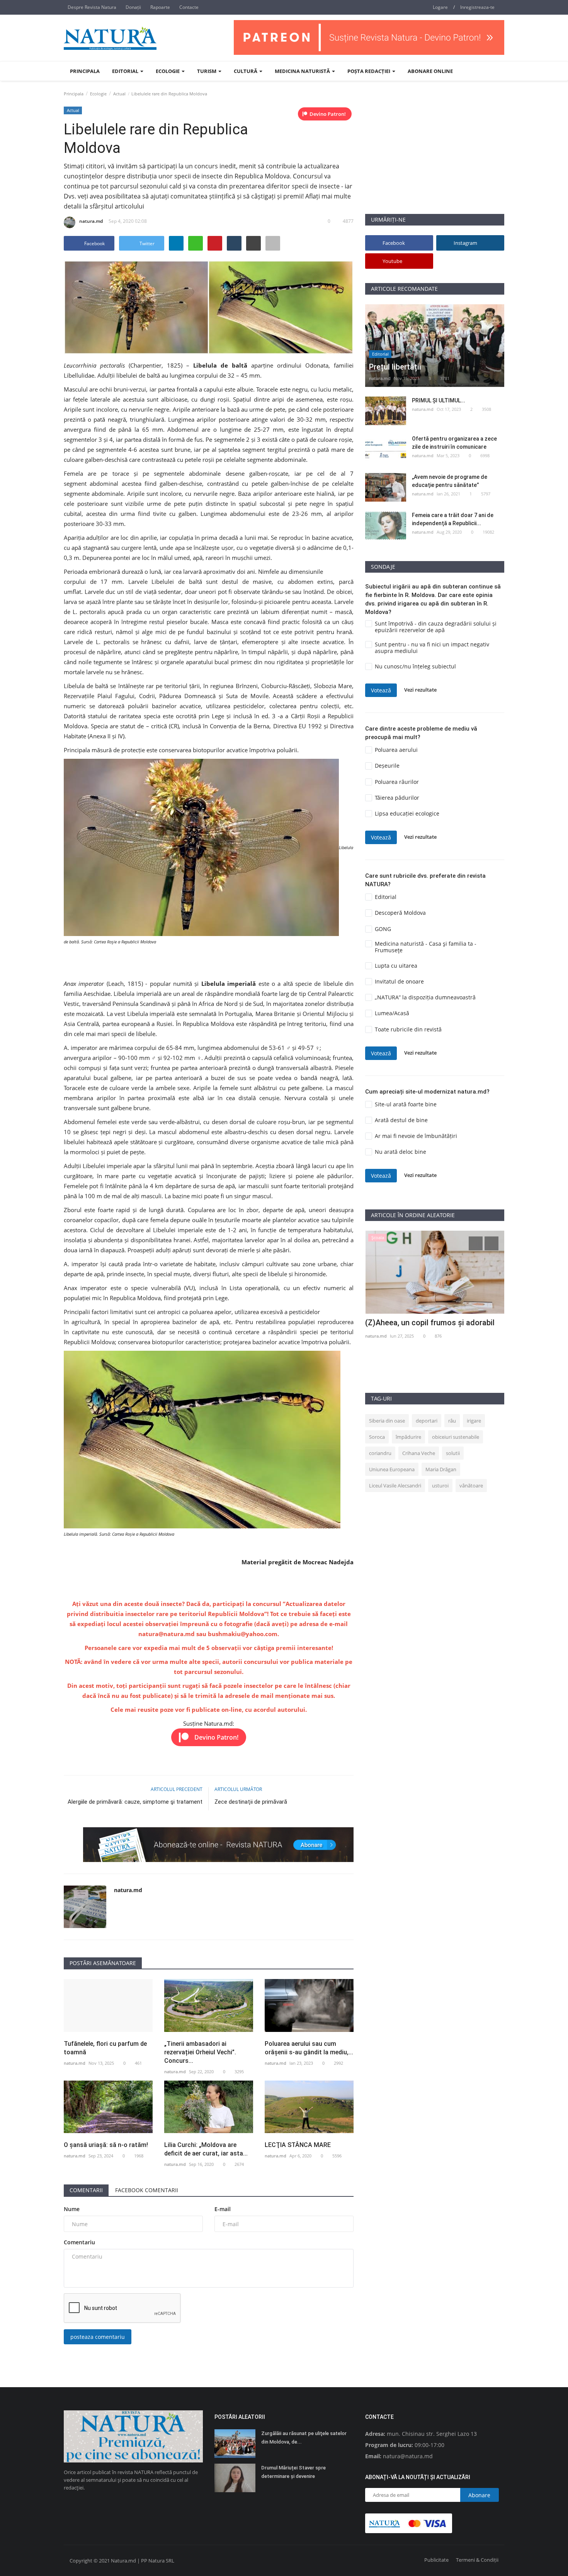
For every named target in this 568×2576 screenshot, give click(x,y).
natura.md (91, 221)
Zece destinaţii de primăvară (251, 1802)
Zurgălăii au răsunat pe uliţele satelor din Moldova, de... (304, 2438)
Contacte (189, 7)
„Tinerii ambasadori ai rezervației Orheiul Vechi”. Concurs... (200, 2052)
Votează (381, 690)
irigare (474, 1421)
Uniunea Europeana (392, 1469)
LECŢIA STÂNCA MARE (298, 2145)
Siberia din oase (387, 1421)
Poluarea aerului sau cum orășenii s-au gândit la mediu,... (309, 2048)
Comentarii (86, 2190)
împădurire (408, 1437)
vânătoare (471, 1486)
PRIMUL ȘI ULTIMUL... (439, 400)
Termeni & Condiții (477, 2560)
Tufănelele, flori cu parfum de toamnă (105, 2048)
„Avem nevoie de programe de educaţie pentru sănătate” (450, 481)
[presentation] (476, 1243)
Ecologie (98, 94)
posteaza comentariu (98, 2337)
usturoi (440, 1486)
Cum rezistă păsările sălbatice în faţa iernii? (431, 1328)
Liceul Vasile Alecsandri (395, 1486)
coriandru (380, 1453)
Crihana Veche (419, 1453)
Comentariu (79, 2242)
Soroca (377, 1437)
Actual (119, 94)
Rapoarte (160, 7)
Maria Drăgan (441, 1469)
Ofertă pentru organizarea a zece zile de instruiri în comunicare (454, 443)
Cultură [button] (246, 71)
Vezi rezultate (420, 690)
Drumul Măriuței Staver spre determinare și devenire (293, 2472)
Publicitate (436, 2560)
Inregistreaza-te (477, 7)
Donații (133, 7)
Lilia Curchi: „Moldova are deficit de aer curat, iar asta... (206, 2149)
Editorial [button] (126, 71)
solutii (453, 1453)
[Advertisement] (435, 159)
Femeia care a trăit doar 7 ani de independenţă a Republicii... (453, 519)
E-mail (223, 2209)
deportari (427, 1421)
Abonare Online (430, 71)
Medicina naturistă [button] (303, 71)
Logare (440, 7)
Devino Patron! (328, 114)
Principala (85, 71)
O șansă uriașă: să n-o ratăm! (106, 2145)
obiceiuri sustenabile (456, 1437)
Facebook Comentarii (147, 2190)
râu (452, 1421)
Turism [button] (207, 71)
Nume (72, 2209)
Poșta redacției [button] (369, 71)
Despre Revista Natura (92, 7)
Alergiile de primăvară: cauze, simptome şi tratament (135, 1802)
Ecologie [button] (168, 71)
